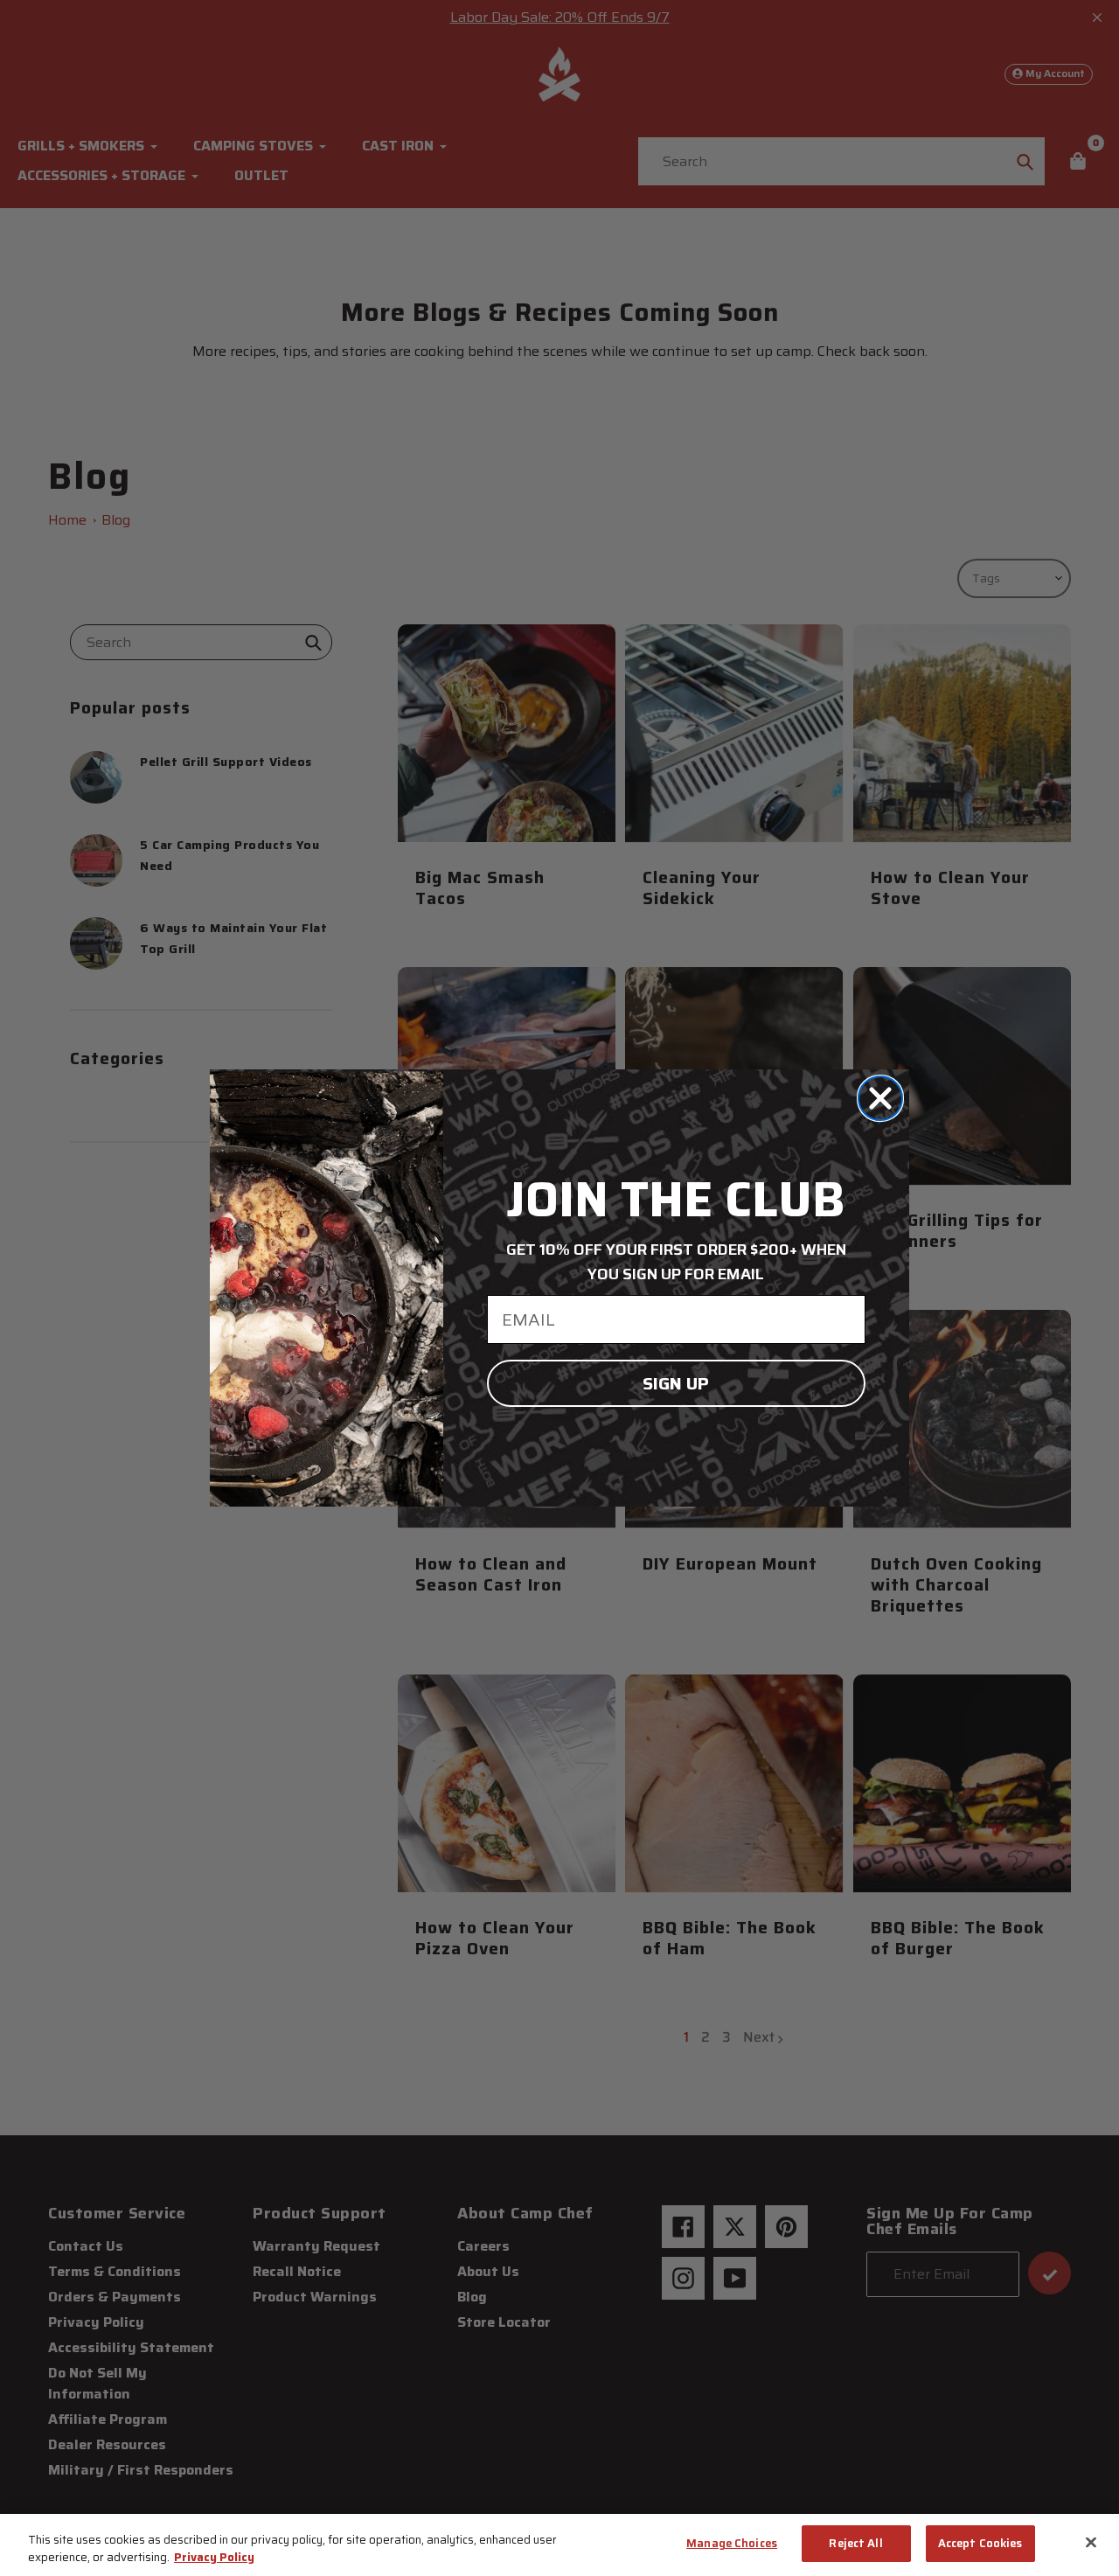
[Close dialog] (880, 1098)
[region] (559, 2545)
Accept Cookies (980, 2543)
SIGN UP (676, 1383)
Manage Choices (732, 2543)
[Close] (1091, 2542)
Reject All (855, 2543)
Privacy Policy (214, 2557)
